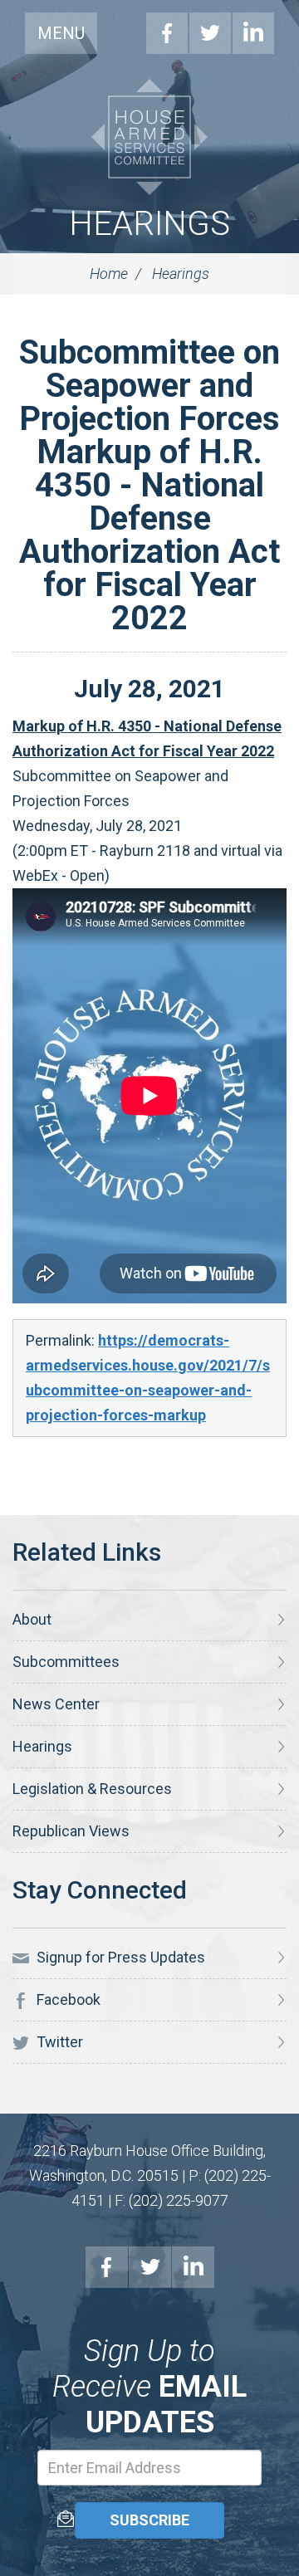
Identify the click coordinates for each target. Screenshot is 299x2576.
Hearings (149, 224)
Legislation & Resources (92, 1789)
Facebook (167, 33)
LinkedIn (253, 33)
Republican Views (71, 1831)
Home (109, 274)
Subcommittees (66, 1662)
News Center (56, 1704)
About (32, 1619)
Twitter (210, 33)
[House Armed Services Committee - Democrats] (149, 137)
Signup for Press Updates (119, 1957)
